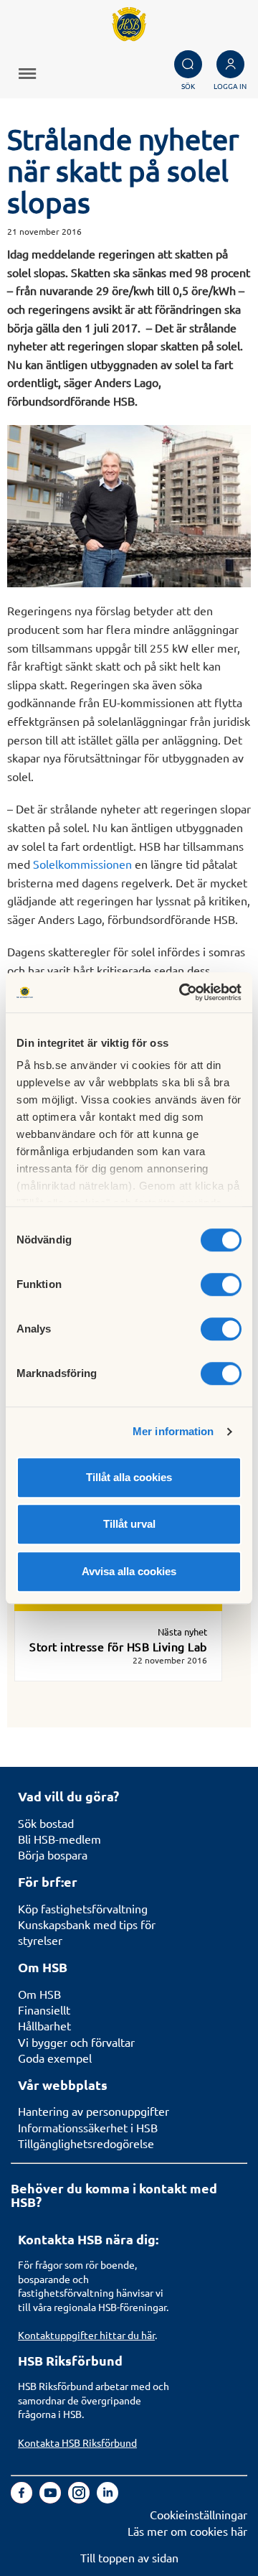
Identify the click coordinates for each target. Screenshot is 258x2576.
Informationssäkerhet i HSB (88, 2127)
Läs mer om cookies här (187, 2531)
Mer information (173, 1431)
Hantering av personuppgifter (94, 2111)
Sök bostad (46, 1823)
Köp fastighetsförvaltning (83, 1908)
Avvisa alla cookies (129, 1571)
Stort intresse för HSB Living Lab (118, 1646)
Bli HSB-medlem (59, 1839)
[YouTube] (52, 2498)
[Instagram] (80, 2498)
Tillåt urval (129, 1524)
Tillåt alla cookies (129, 1477)
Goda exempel (55, 2058)
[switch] (221, 1284)
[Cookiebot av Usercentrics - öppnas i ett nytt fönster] (182, 992)
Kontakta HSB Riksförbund (77, 2442)
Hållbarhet (44, 2025)
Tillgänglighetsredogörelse (86, 2143)
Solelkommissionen (84, 864)
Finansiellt (44, 2010)
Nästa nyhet (182, 1632)
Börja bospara (53, 1854)
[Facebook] (23, 2498)
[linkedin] (107, 2498)
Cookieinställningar (199, 2514)
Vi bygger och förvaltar (76, 2042)
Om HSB (39, 1994)
